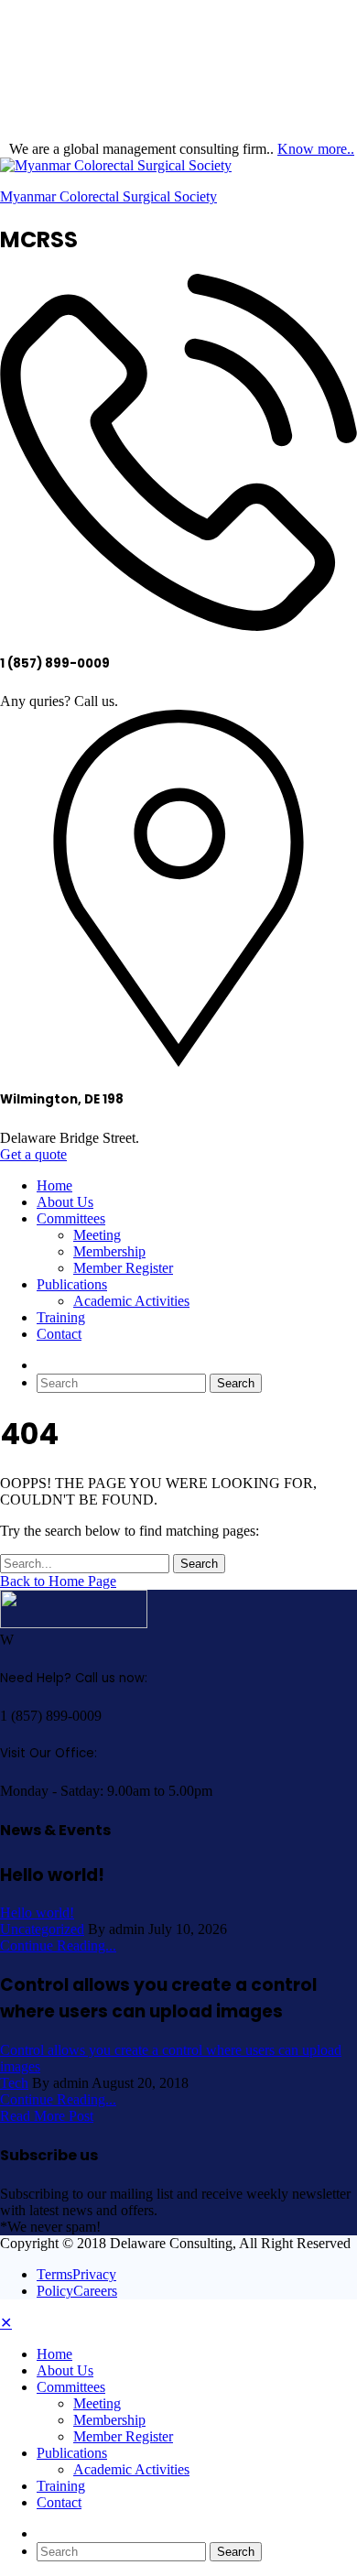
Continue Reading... (58, 1946)
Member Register (123, 1268)
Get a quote (33, 1154)
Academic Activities (131, 1301)
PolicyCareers (77, 2291)
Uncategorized (42, 1929)
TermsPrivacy (76, 2274)
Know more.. (316, 149)
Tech (14, 2083)
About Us (65, 1202)
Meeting (97, 1235)
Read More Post (47, 2116)
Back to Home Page (58, 1581)
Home (54, 1185)
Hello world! (37, 1913)
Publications (72, 1284)
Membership (109, 1251)
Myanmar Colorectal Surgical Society (108, 196)
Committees (71, 1218)
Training (61, 1317)
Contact (59, 1334)
